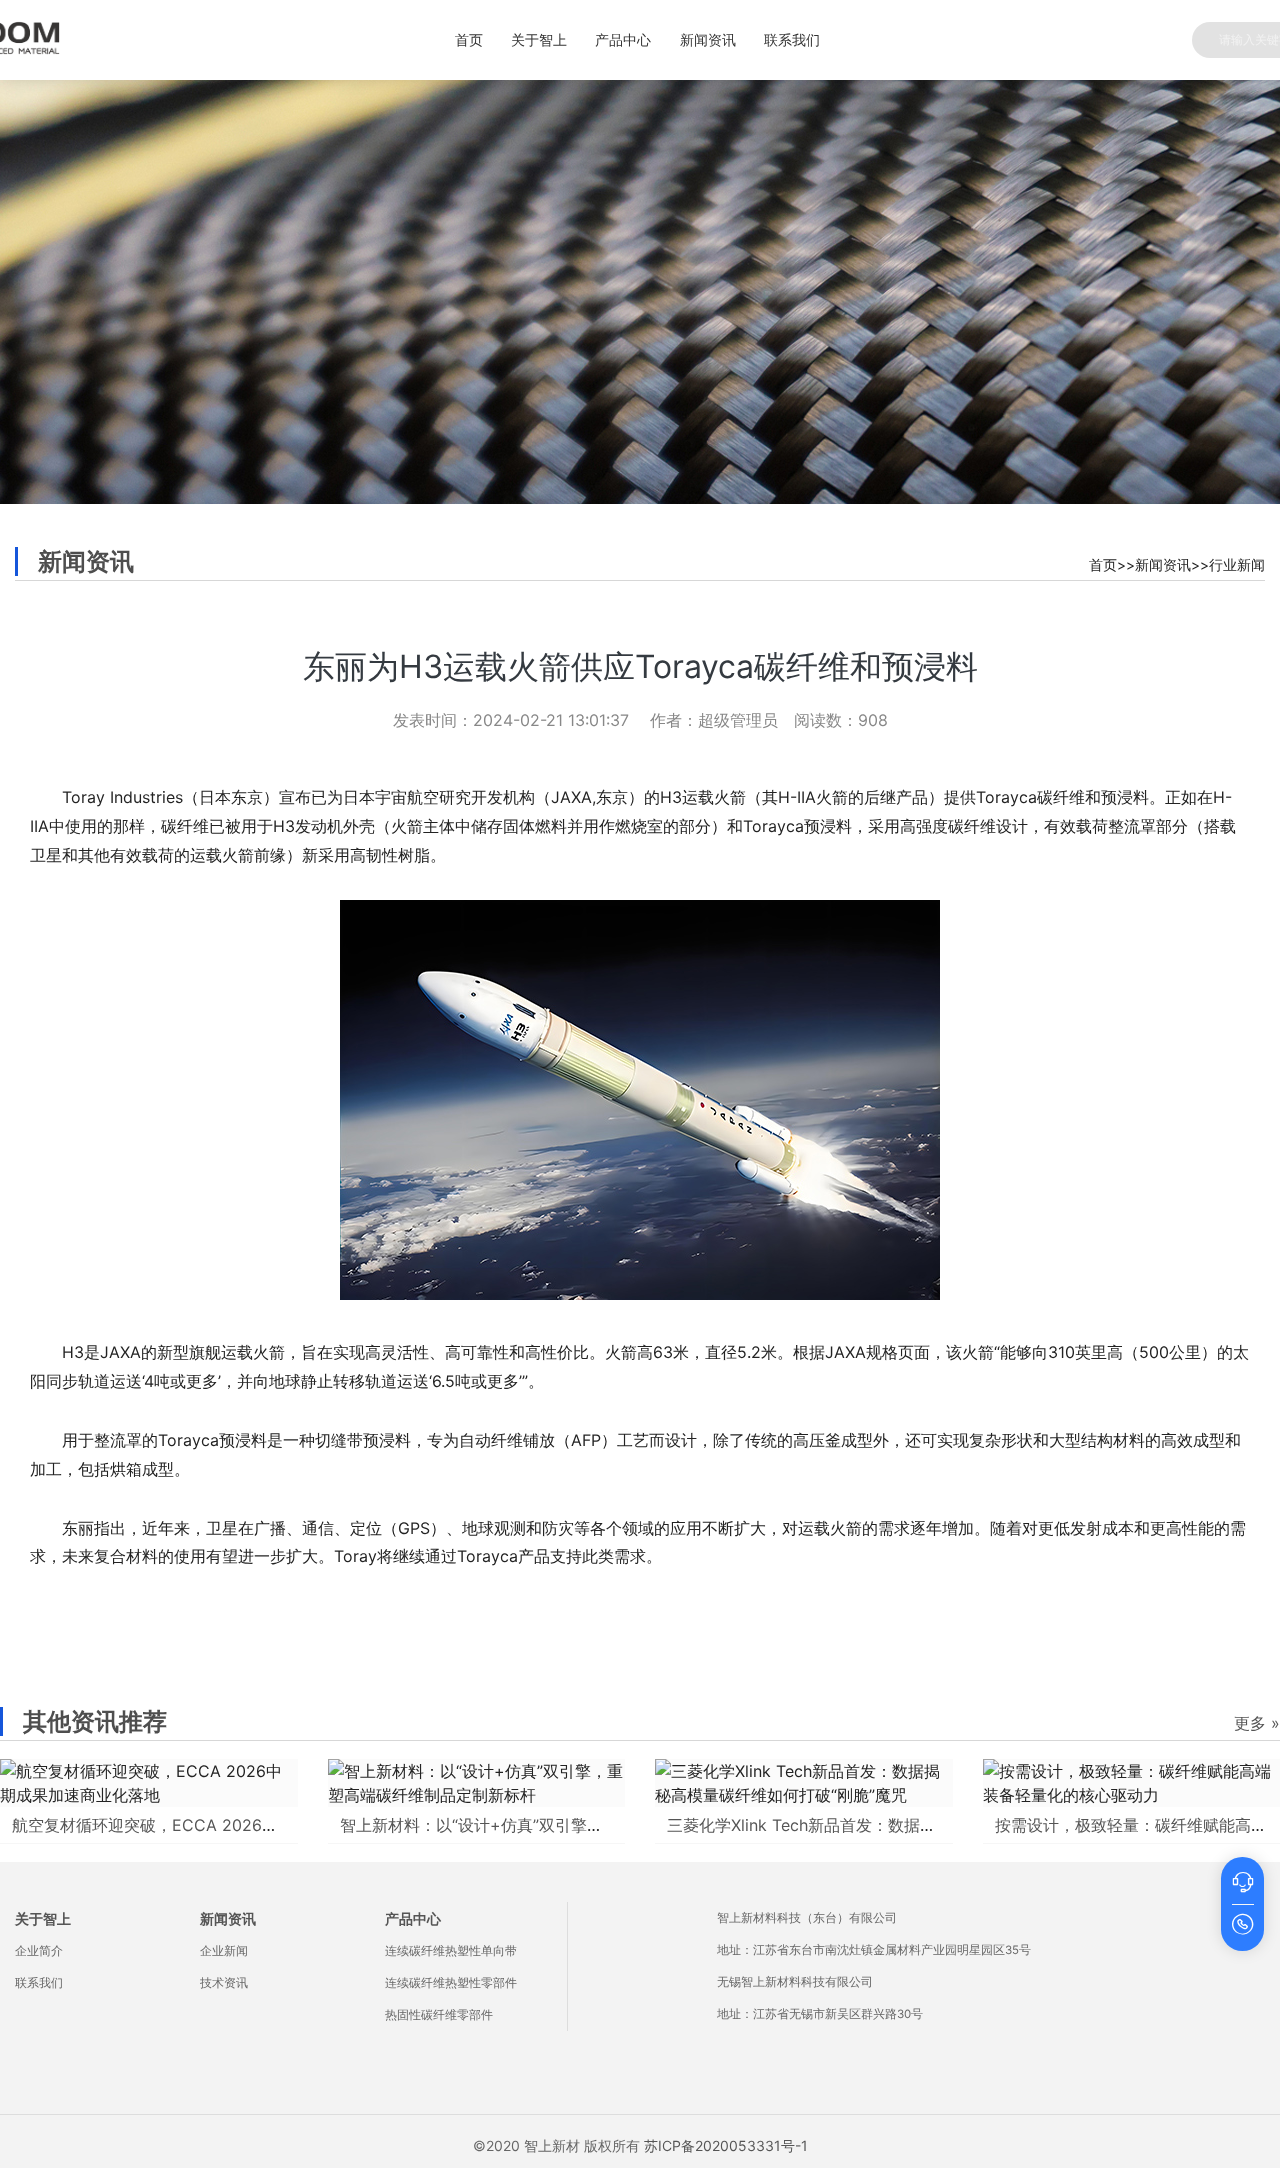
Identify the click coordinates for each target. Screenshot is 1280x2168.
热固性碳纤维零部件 (439, 2015)
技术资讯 (224, 1983)
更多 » (1257, 1723)
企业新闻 (224, 1951)
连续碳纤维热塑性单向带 (451, 1951)
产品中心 (623, 39)
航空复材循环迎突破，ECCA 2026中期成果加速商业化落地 (225, 1825)
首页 (469, 39)
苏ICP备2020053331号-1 (726, 2145)
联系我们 (792, 39)
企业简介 (39, 1951)
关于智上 (539, 39)
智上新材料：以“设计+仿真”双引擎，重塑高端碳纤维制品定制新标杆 (583, 1825)
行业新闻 (1237, 564)
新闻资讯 (708, 39)
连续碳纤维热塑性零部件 (451, 1983)
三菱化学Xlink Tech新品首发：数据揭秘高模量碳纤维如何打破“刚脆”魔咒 (927, 1825)
